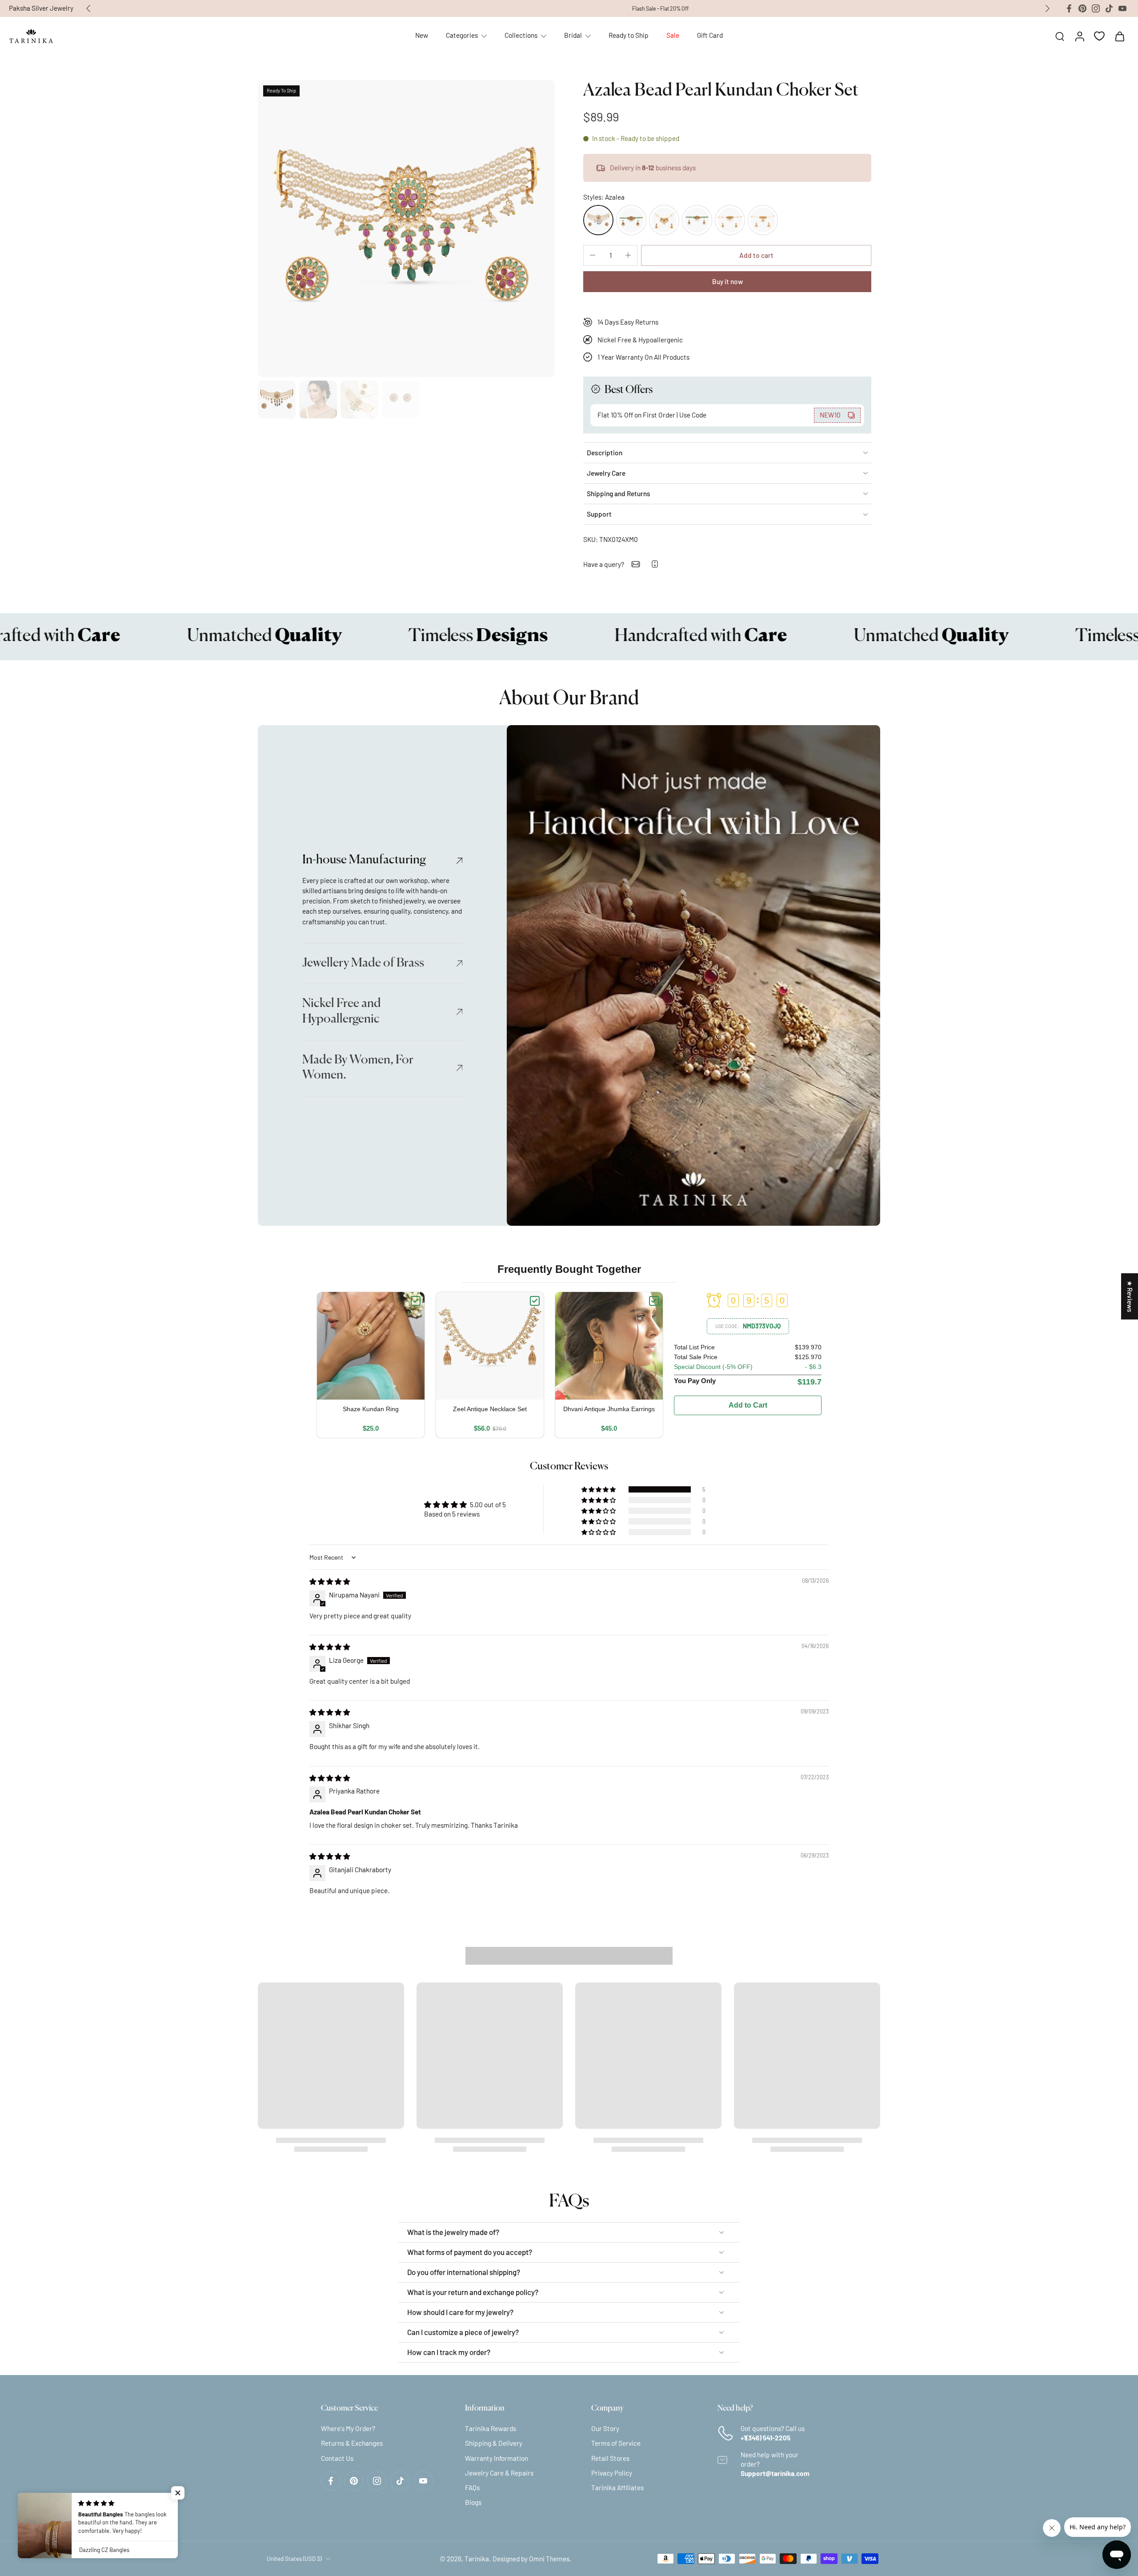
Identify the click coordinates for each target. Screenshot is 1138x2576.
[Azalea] (598, 220)
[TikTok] (1109, 8)
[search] (1060, 36)
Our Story (605, 2428)
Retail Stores (610, 2458)
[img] (330, 1581)
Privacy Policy (612, 2473)
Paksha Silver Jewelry (41, 8)
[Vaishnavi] (697, 220)
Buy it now (727, 281)
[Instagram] (1096, 8)
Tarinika (477, 2559)
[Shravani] (631, 220)
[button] (756, 255)
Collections (521, 35)
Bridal (573, 35)
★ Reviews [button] (1130, 1296)
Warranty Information (497, 2458)
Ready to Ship (629, 35)
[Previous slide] (88, 8)
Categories (462, 35)
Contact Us (337, 2458)
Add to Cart (748, 1405)
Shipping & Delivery (494, 2443)
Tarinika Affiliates (617, 2488)
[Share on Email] (636, 564)
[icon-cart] (1119, 36)
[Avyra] (730, 220)
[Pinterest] (1082, 8)
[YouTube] (1122, 8)
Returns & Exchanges (352, 2443)
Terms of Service (616, 2443)
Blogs (473, 2502)
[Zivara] (664, 220)
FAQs (472, 2488)
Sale (673, 35)
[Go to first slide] (1047, 8)
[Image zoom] (406, 229)
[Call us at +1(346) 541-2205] (655, 564)
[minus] (593, 255)
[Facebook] (1069, 8)
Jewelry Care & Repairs (499, 2473)
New (422, 35)
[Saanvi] (763, 220)
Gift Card (710, 35)
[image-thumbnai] (277, 399)
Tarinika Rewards (491, 2428)
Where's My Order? (348, 2428)
